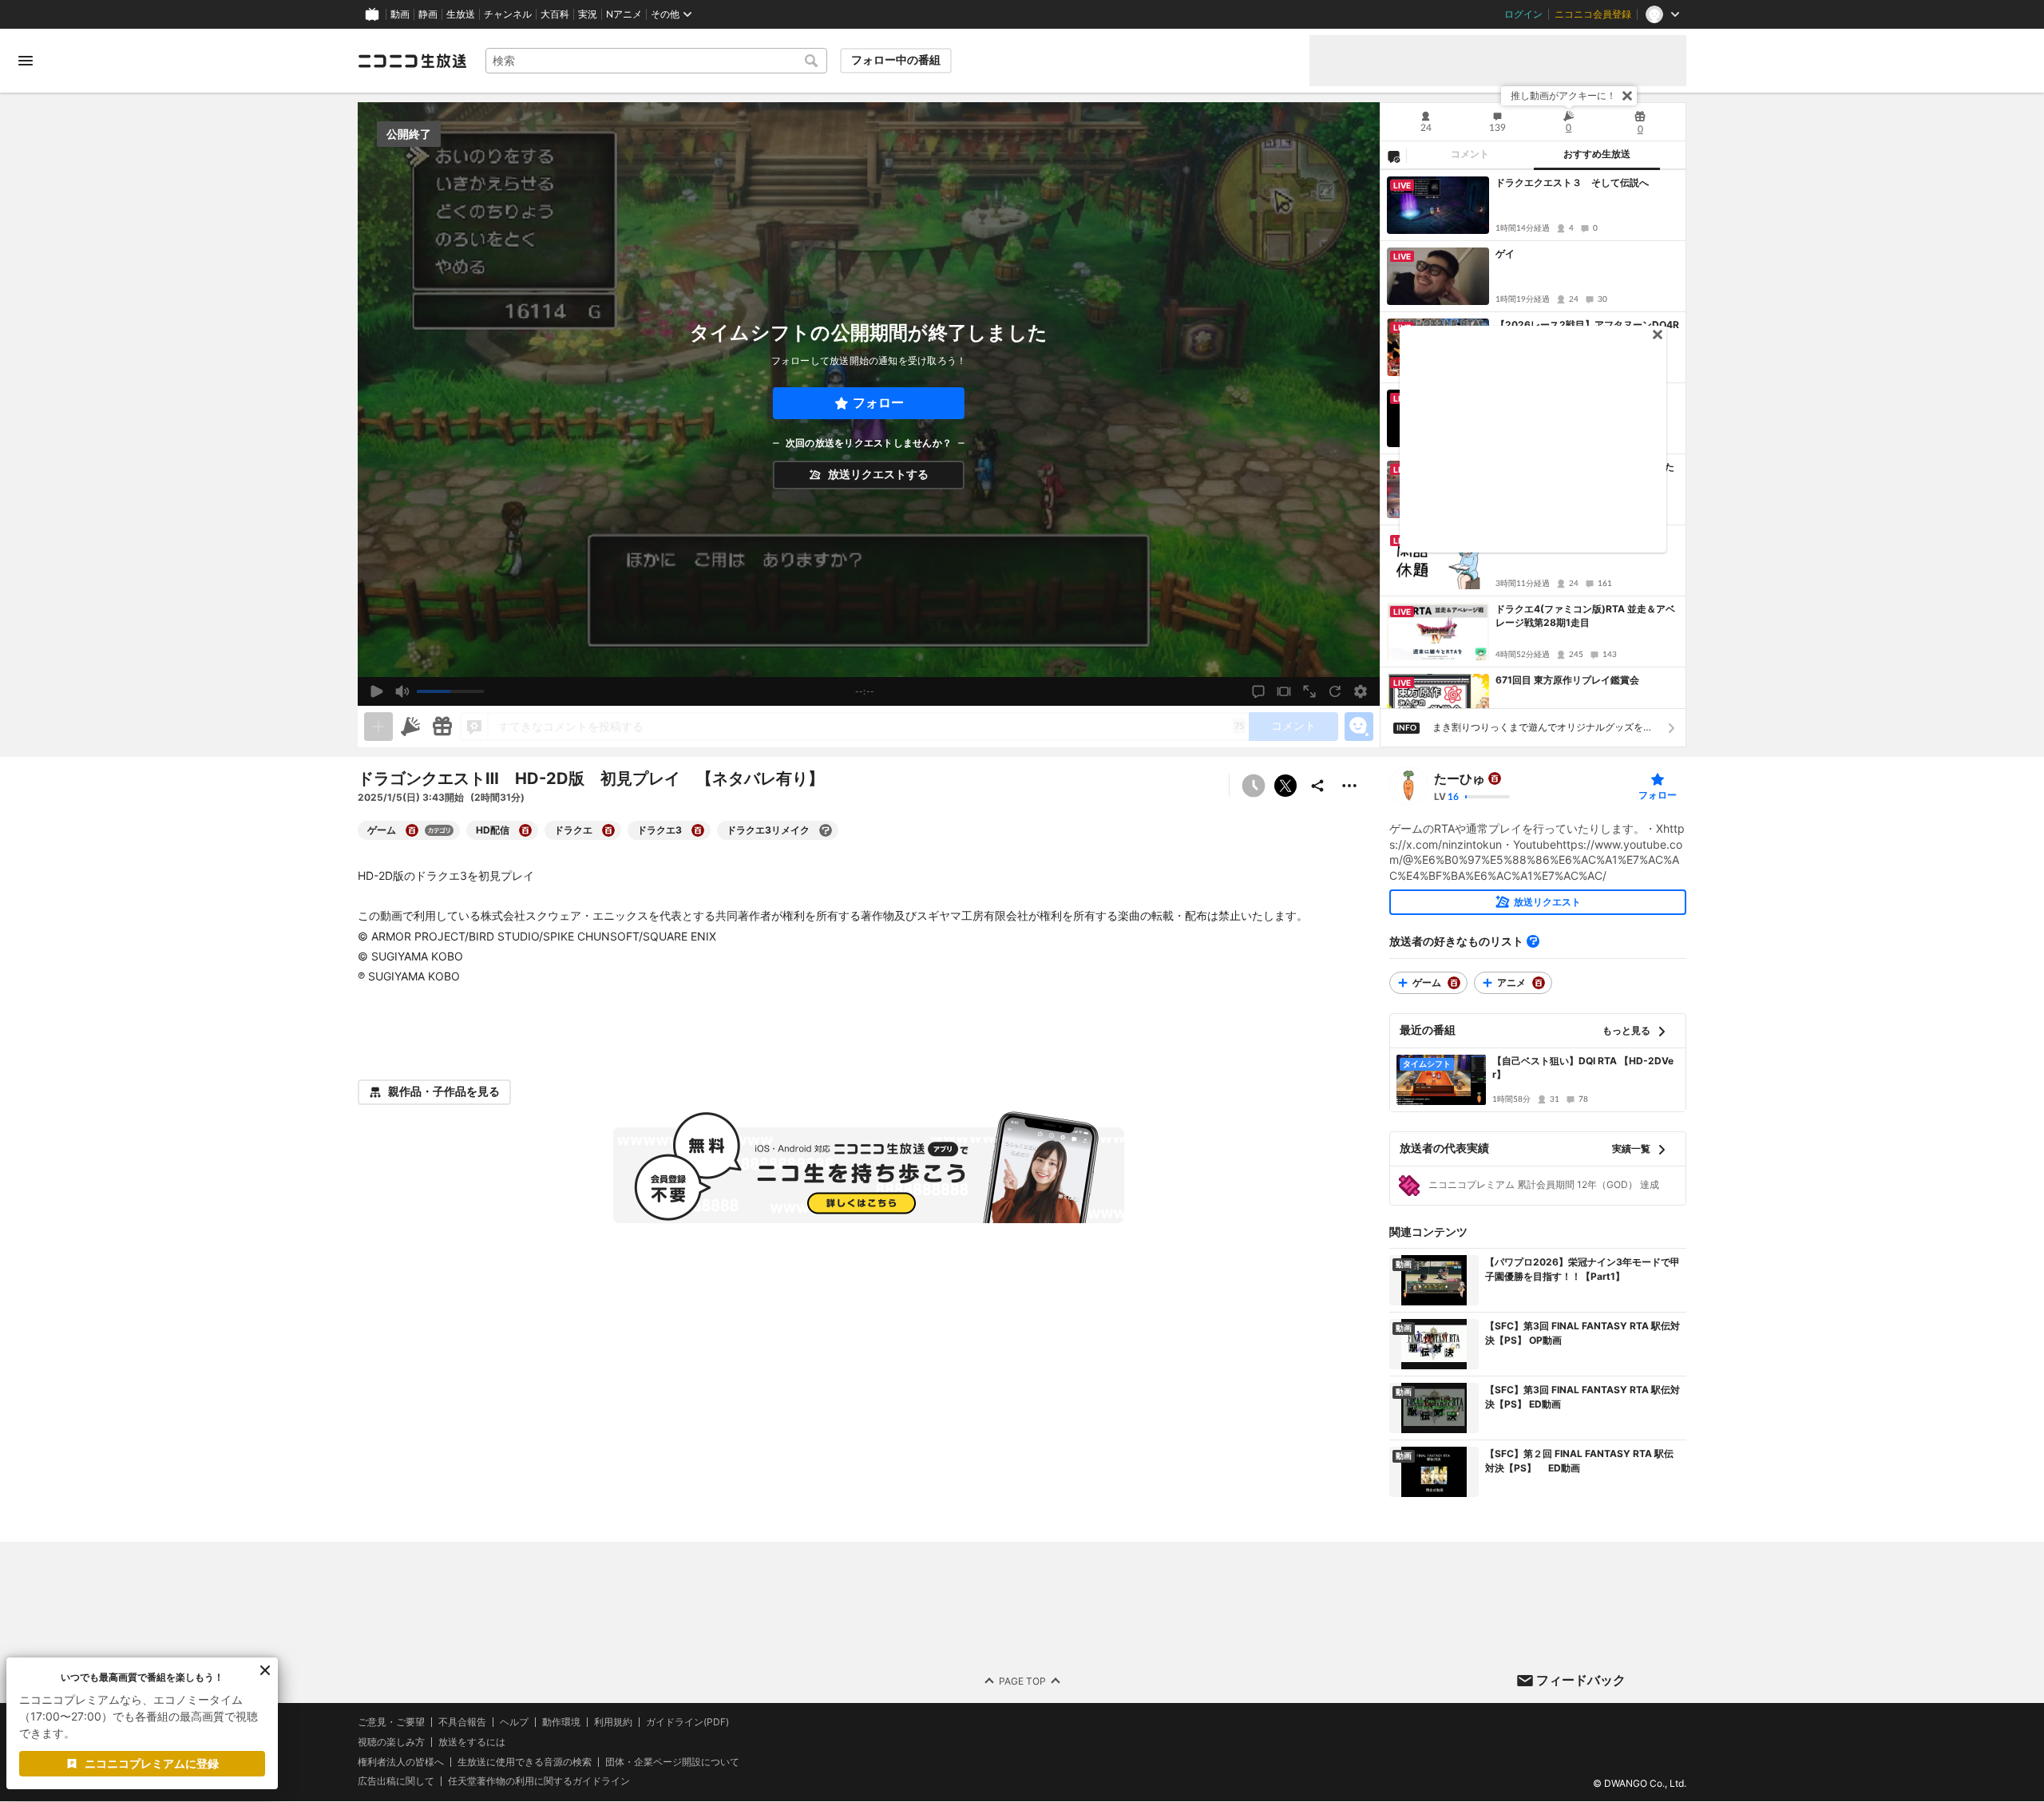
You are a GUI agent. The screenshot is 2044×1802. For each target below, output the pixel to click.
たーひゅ (1460, 778)
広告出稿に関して (396, 1782)
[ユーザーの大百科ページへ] (1495, 778)
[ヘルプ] (1533, 941)
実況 (588, 14)
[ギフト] (442, 727)
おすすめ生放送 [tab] (1597, 154)
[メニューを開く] (26, 61)
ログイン (1523, 14)
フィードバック (1581, 1680)
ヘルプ (514, 1722)
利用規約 (613, 1722)
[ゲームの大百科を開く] (412, 830)
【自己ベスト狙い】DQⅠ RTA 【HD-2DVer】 (1583, 1067)
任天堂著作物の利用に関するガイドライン (539, 1782)
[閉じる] (1627, 96)
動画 (400, 14)
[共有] (1317, 786)
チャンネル (508, 14)
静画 (428, 14)
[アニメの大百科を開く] (1539, 983)
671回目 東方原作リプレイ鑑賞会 (1567, 680)
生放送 (461, 14)
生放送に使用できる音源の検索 (525, 1762)
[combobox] (656, 61)
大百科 (555, 14)
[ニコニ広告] (410, 727)
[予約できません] (1254, 786)
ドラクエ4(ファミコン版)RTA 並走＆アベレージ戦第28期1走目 (1585, 616)
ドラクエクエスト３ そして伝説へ (1572, 182)
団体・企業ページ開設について (672, 1762)
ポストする (1285, 786)
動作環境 (561, 1722)
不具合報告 (462, 1722)
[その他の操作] (1349, 786)
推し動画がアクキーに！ (1563, 95)
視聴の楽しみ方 (391, 1742)
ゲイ (1505, 253)
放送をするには (472, 1742)
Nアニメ (624, 14)
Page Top (1022, 1681)
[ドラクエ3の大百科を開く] (698, 830)
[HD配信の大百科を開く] (525, 830)
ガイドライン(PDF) (687, 1722)
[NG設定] (1393, 156)
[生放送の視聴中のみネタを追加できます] (378, 727)
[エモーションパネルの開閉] (1359, 727)
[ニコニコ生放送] (412, 61)
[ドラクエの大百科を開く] (608, 830)
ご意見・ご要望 (391, 1722)
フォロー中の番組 (896, 60)
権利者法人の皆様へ (401, 1762)
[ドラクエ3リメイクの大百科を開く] (826, 830)
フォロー (878, 403)
